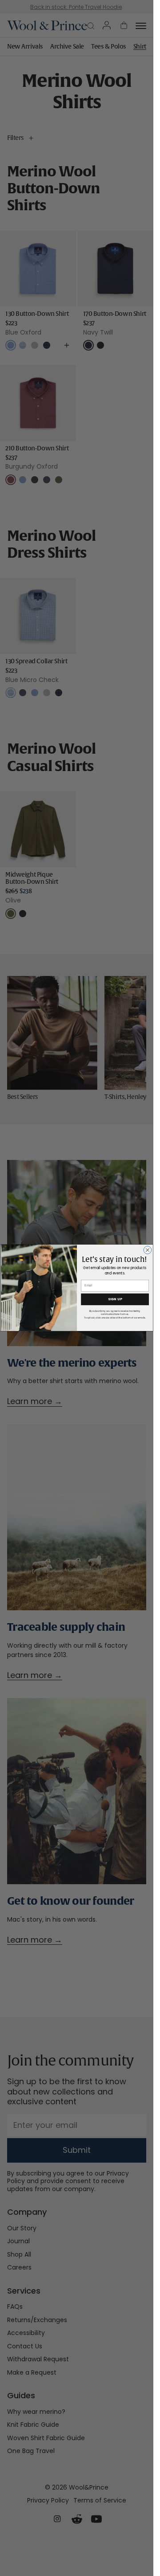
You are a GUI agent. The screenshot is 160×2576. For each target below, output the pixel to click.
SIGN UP (115, 1299)
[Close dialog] (148, 1250)
